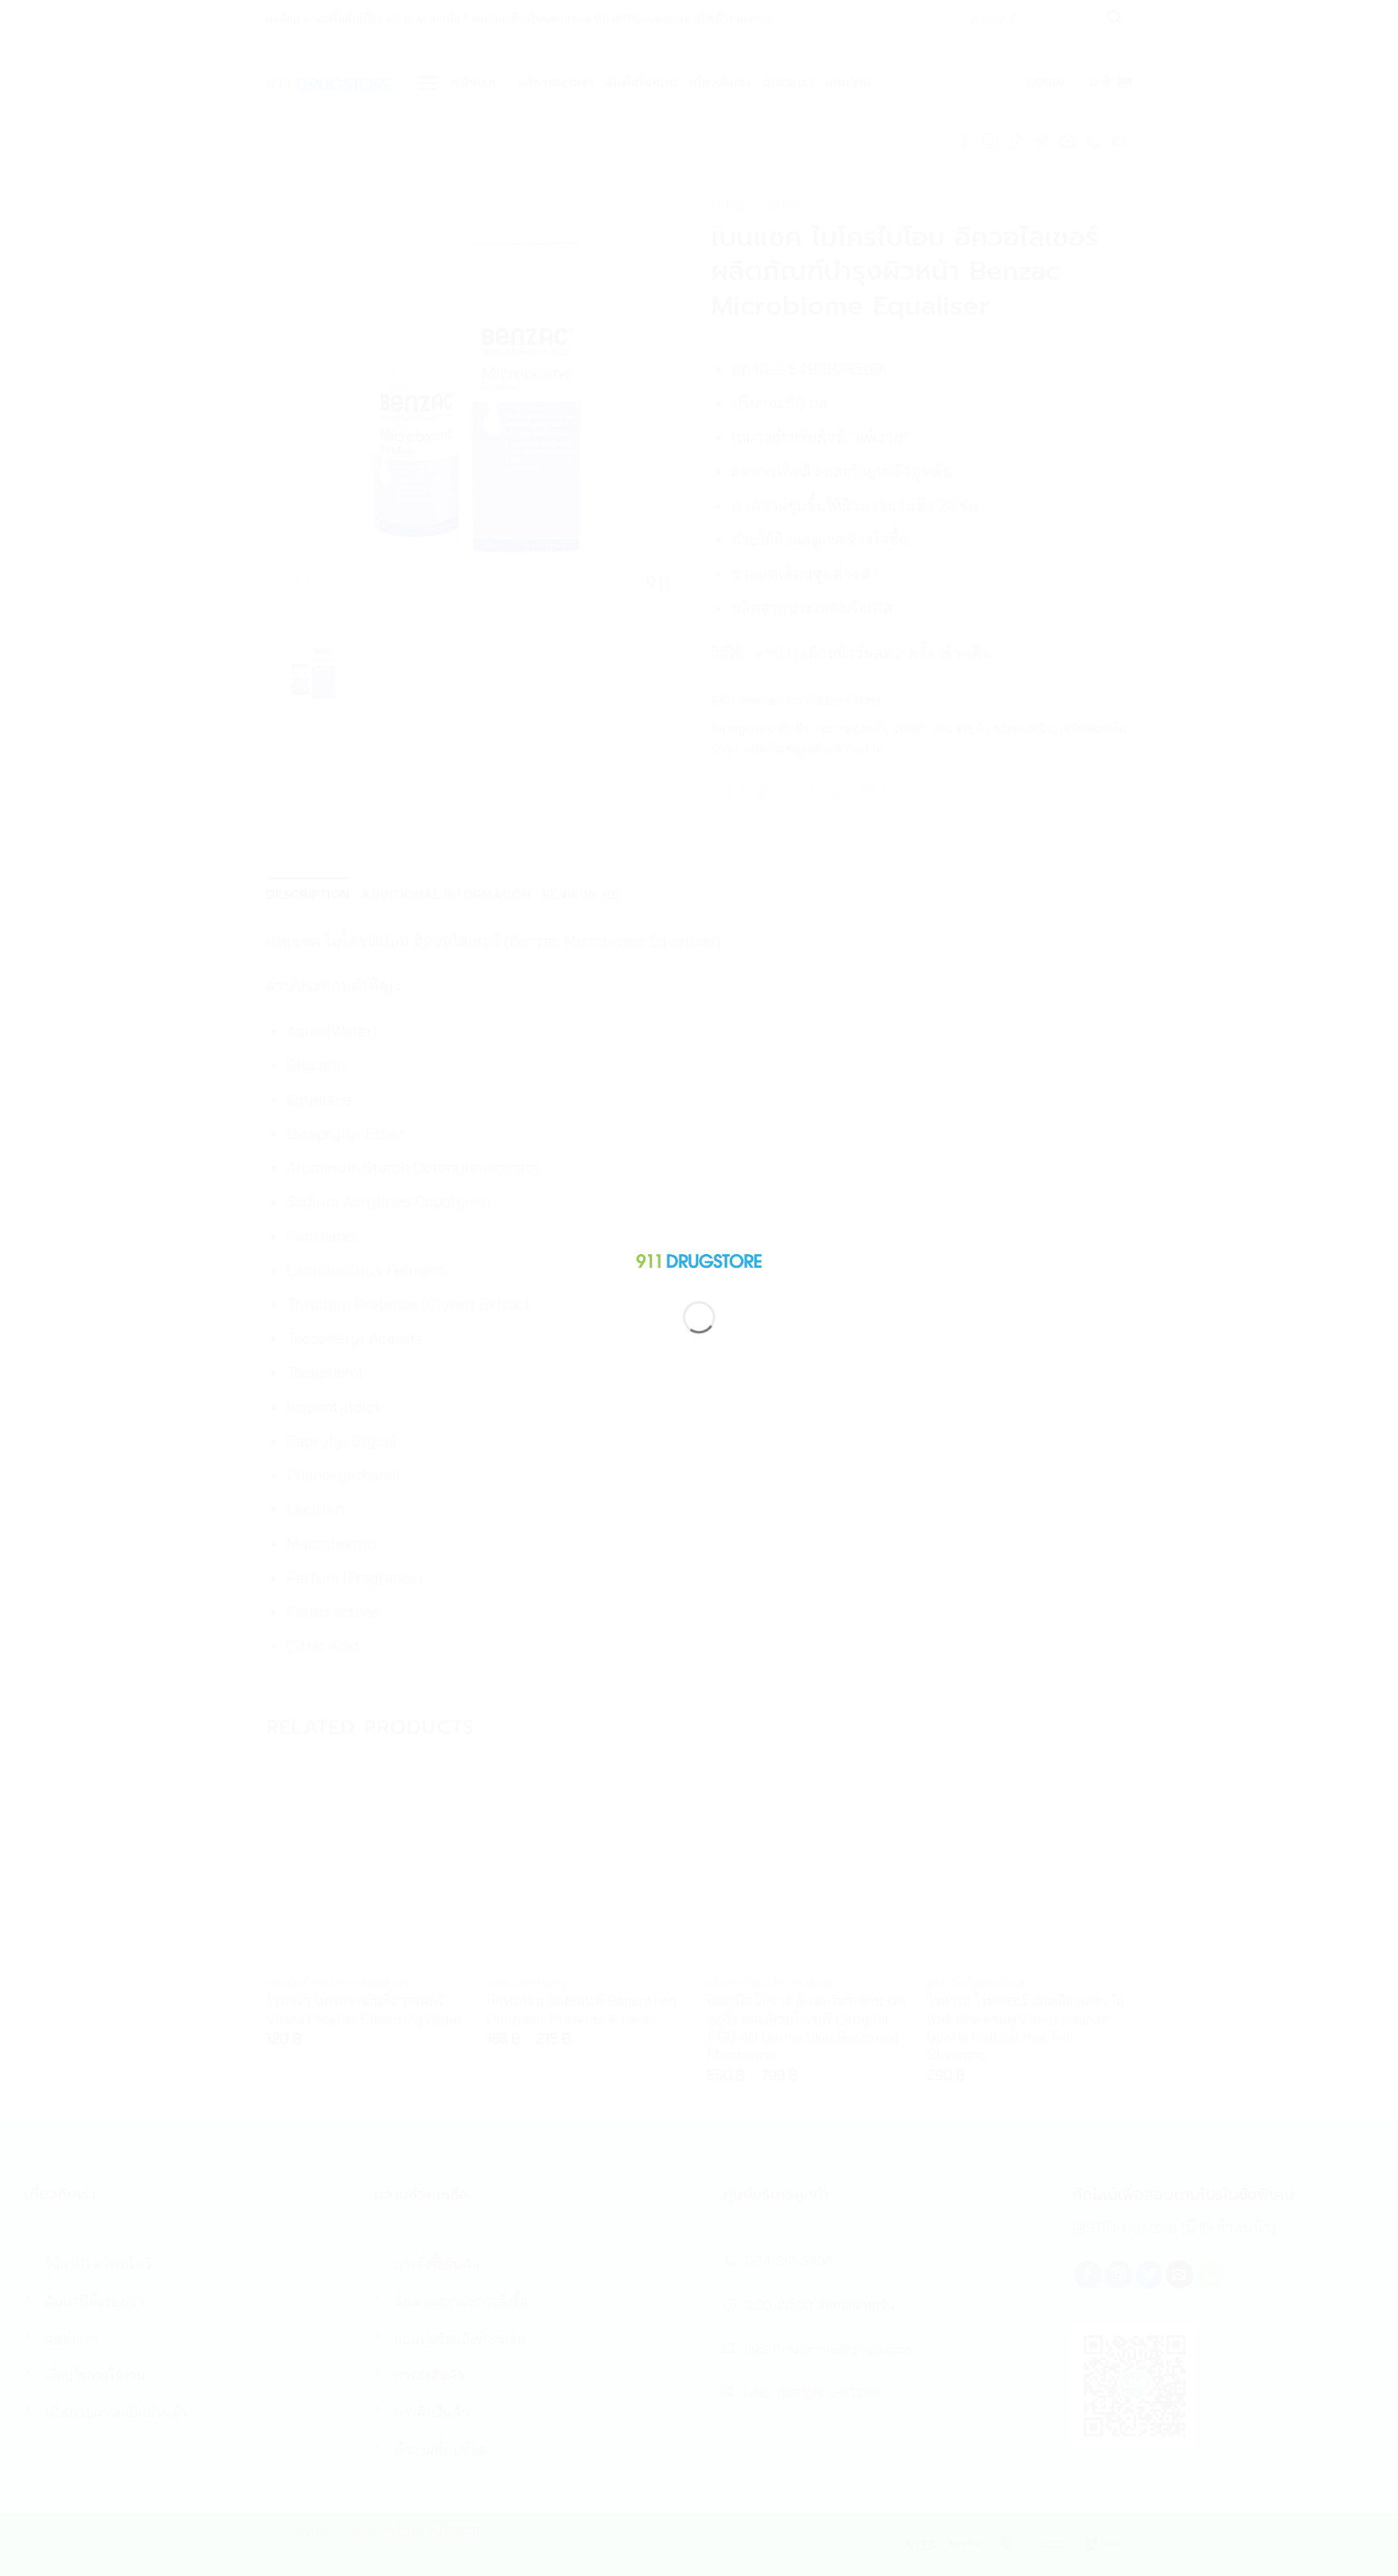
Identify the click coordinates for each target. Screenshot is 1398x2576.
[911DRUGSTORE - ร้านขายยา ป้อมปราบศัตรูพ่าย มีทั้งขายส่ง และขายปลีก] (699, 1258)
